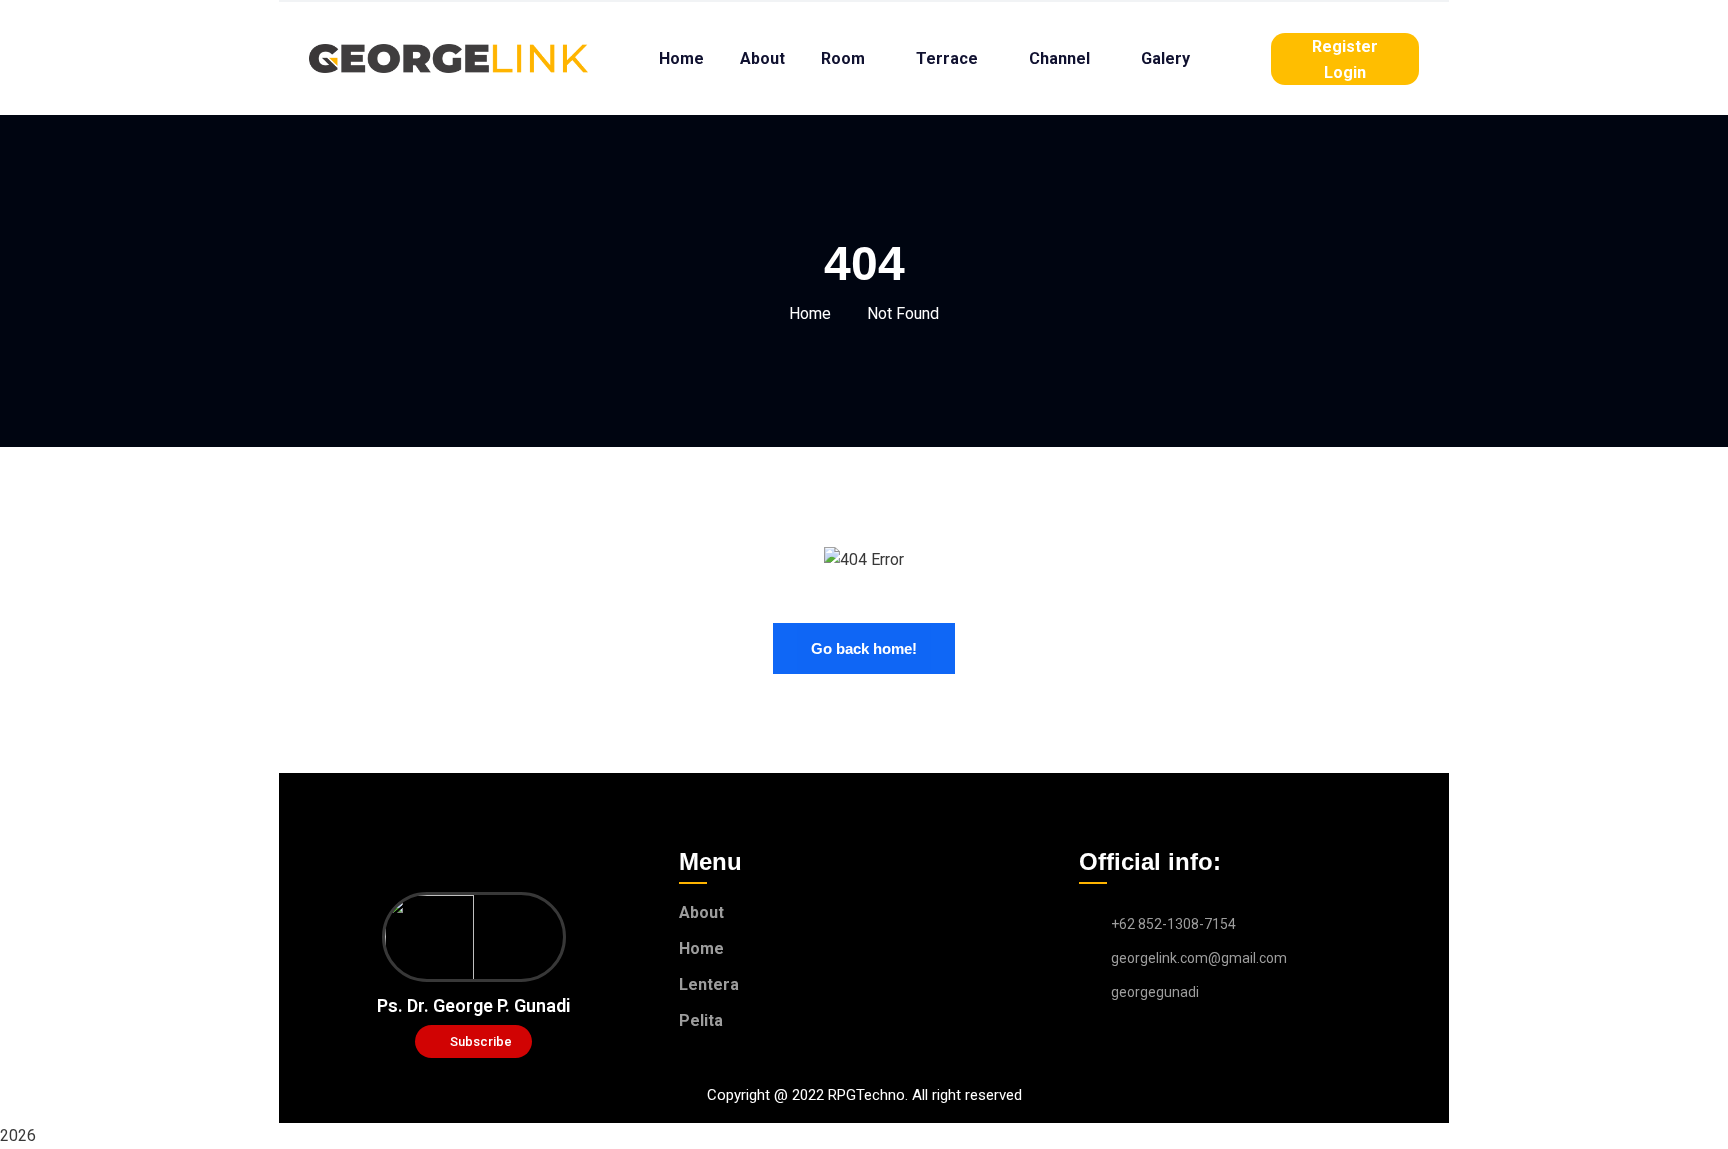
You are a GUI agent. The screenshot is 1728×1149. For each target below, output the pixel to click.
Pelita (701, 1020)
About (701, 912)
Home (810, 313)
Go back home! (864, 648)
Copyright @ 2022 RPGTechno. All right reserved (864, 1095)
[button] (473, 1041)
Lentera (709, 984)
